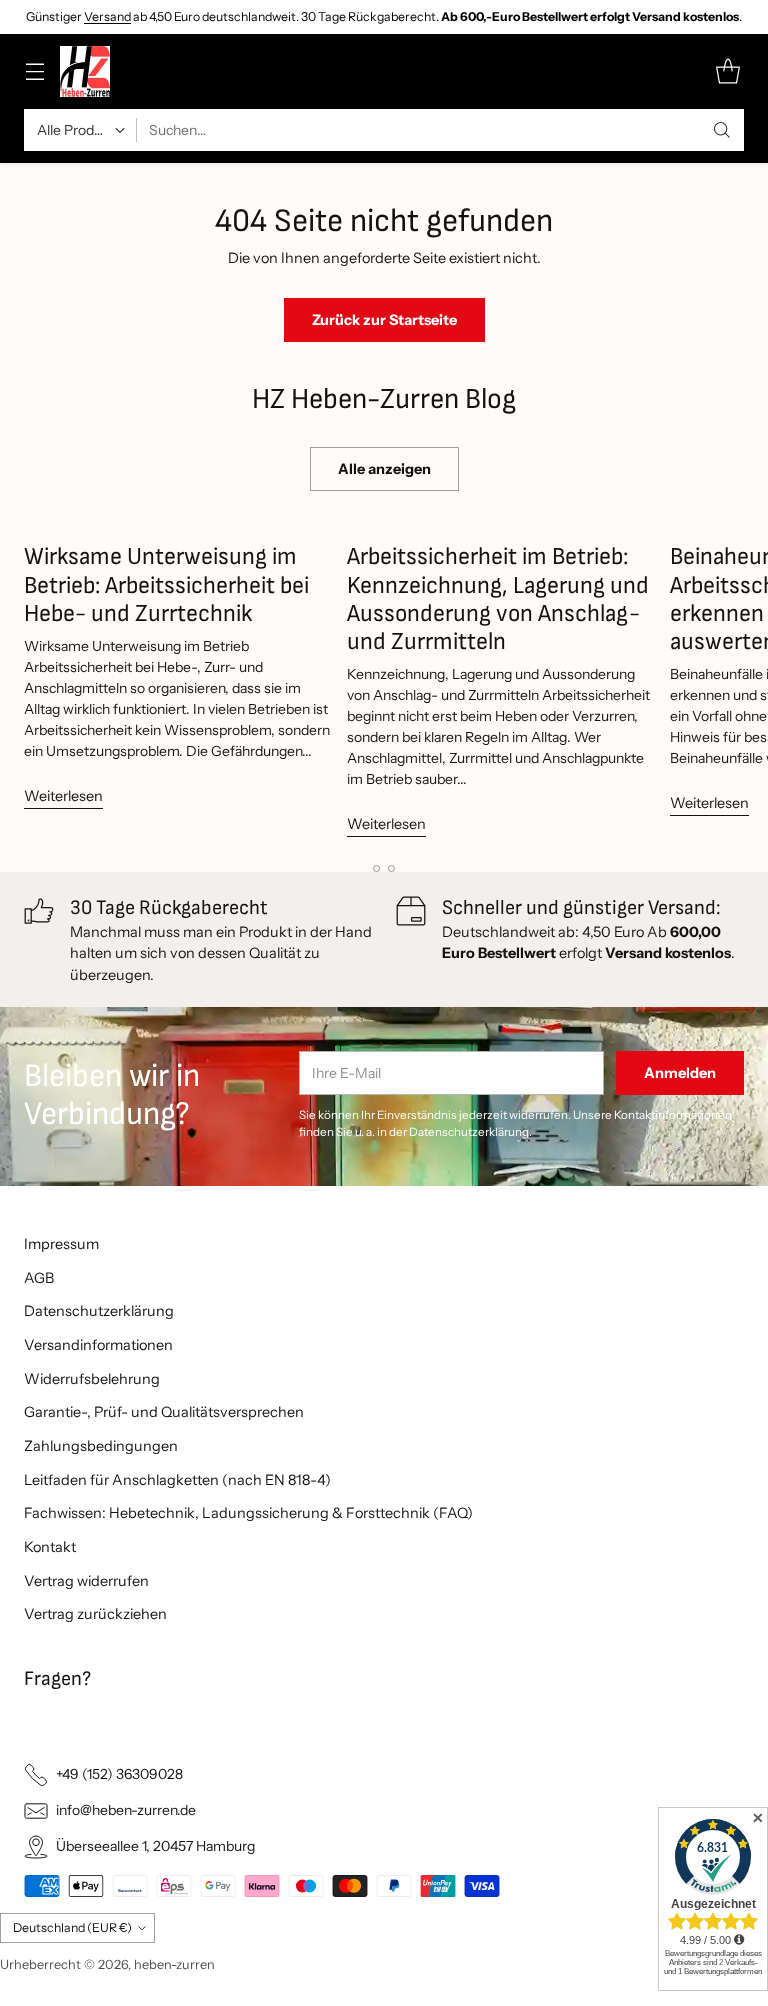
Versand (107, 16)
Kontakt (50, 1547)
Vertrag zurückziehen (95, 1614)
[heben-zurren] (85, 71)
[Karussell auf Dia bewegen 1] (376, 868)
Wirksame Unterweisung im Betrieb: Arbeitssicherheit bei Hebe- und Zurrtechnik (166, 584)
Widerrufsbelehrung (92, 1379)
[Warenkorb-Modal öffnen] (727, 71)
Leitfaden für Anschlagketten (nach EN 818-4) (177, 1480)
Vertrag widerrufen (86, 1581)
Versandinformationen (98, 1345)
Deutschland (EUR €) (72, 1927)
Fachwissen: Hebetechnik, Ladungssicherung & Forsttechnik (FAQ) (248, 1513)
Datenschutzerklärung (99, 1311)
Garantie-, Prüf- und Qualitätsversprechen (164, 1412)
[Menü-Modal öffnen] (34, 71)
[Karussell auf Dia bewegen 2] (391, 868)
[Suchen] (722, 130)
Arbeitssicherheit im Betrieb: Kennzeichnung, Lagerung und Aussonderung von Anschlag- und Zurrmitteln (498, 598)
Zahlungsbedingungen (101, 1446)
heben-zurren (174, 1964)
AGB (39, 1278)
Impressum (61, 1244)
